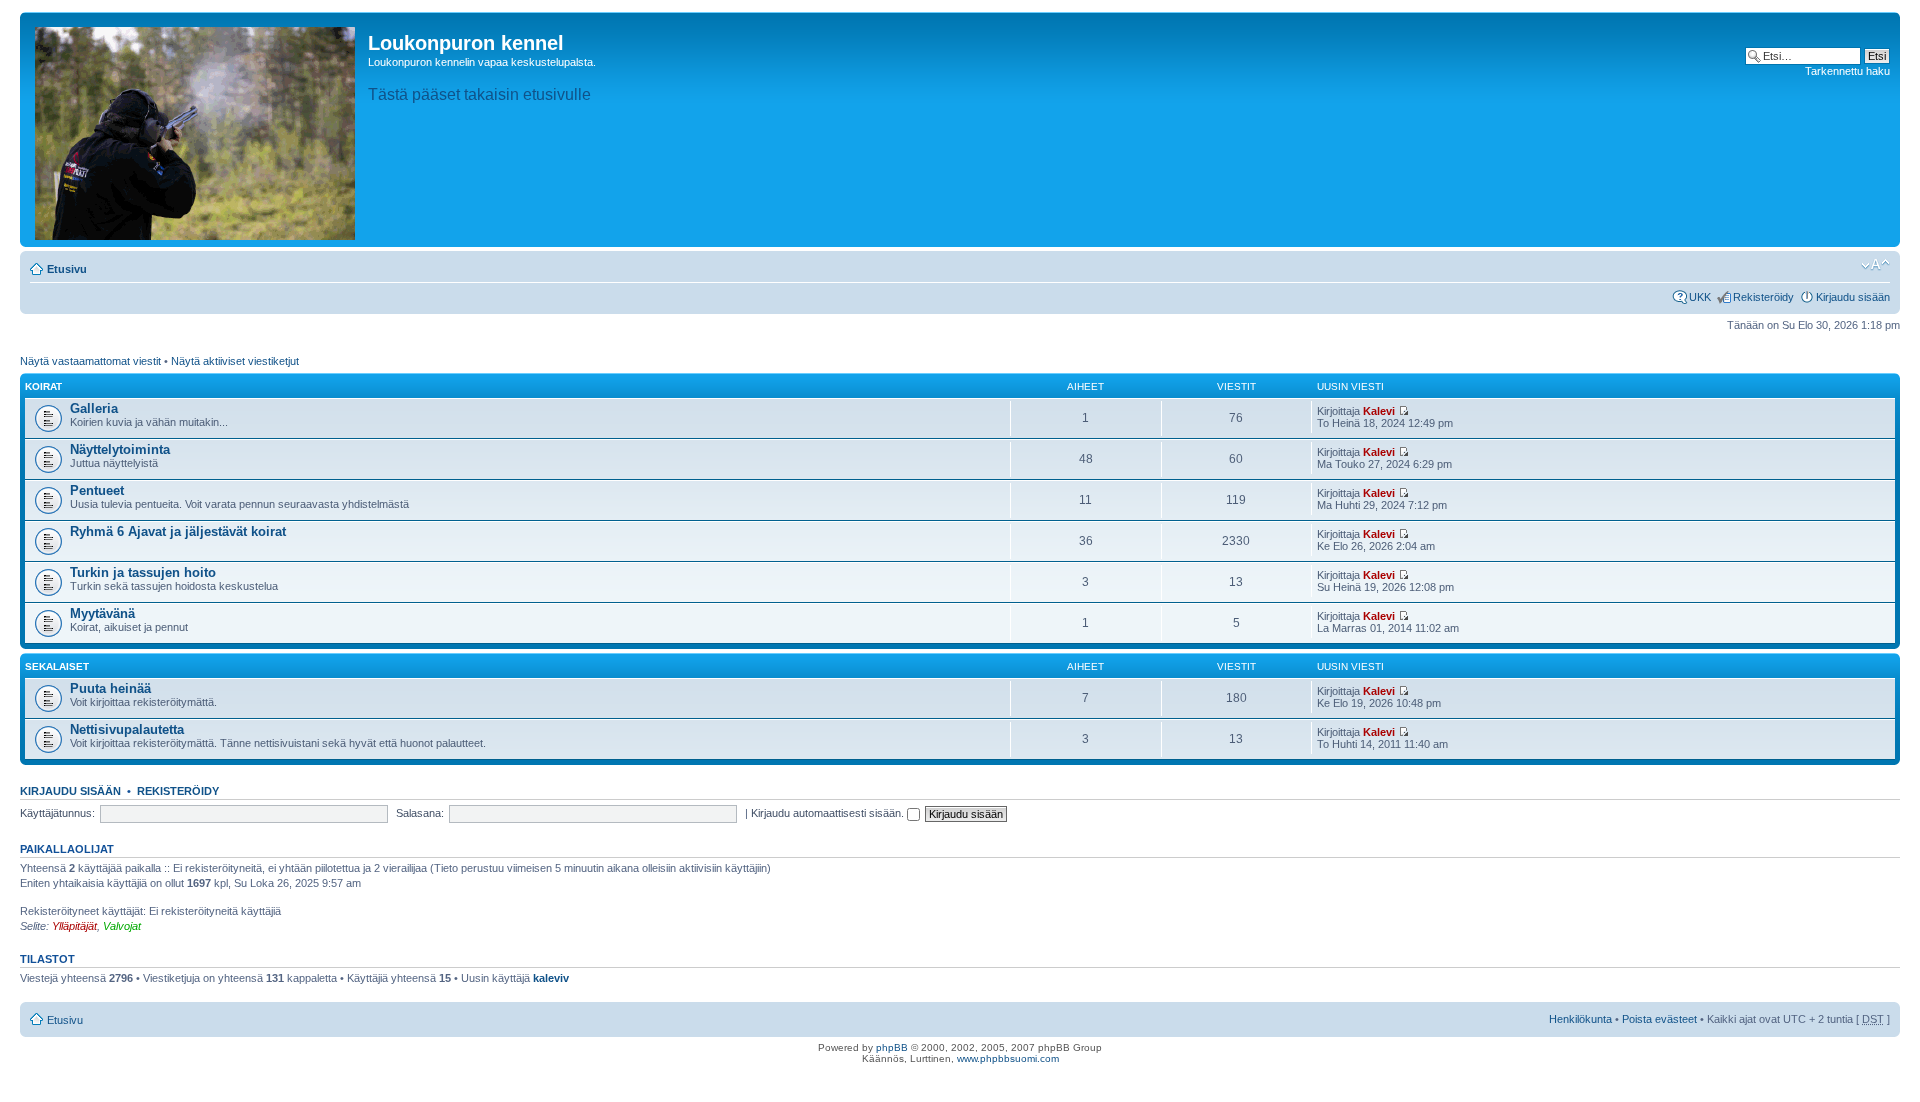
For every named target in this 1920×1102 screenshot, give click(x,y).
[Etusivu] (196, 129)
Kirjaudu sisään (1853, 297)
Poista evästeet (1659, 1019)
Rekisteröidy (1763, 297)
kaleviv (551, 978)
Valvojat (122, 926)
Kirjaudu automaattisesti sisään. (829, 813)
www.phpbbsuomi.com (1008, 1058)
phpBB (892, 1047)
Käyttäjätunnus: (57, 813)
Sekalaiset (57, 666)
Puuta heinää (110, 688)
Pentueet (97, 490)
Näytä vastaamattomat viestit (90, 361)
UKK (1700, 297)
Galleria (94, 408)
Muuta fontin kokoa (1875, 265)
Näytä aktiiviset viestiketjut (235, 361)
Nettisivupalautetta (127, 729)
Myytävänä (102, 613)
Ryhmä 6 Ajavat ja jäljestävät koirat (178, 531)
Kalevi (1379, 411)
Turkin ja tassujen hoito (143, 572)
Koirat (43, 386)
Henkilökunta (1580, 1019)
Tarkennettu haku (1847, 71)
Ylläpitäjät (74, 926)
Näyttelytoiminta (120, 449)
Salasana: (420, 813)
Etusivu (67, 269)
